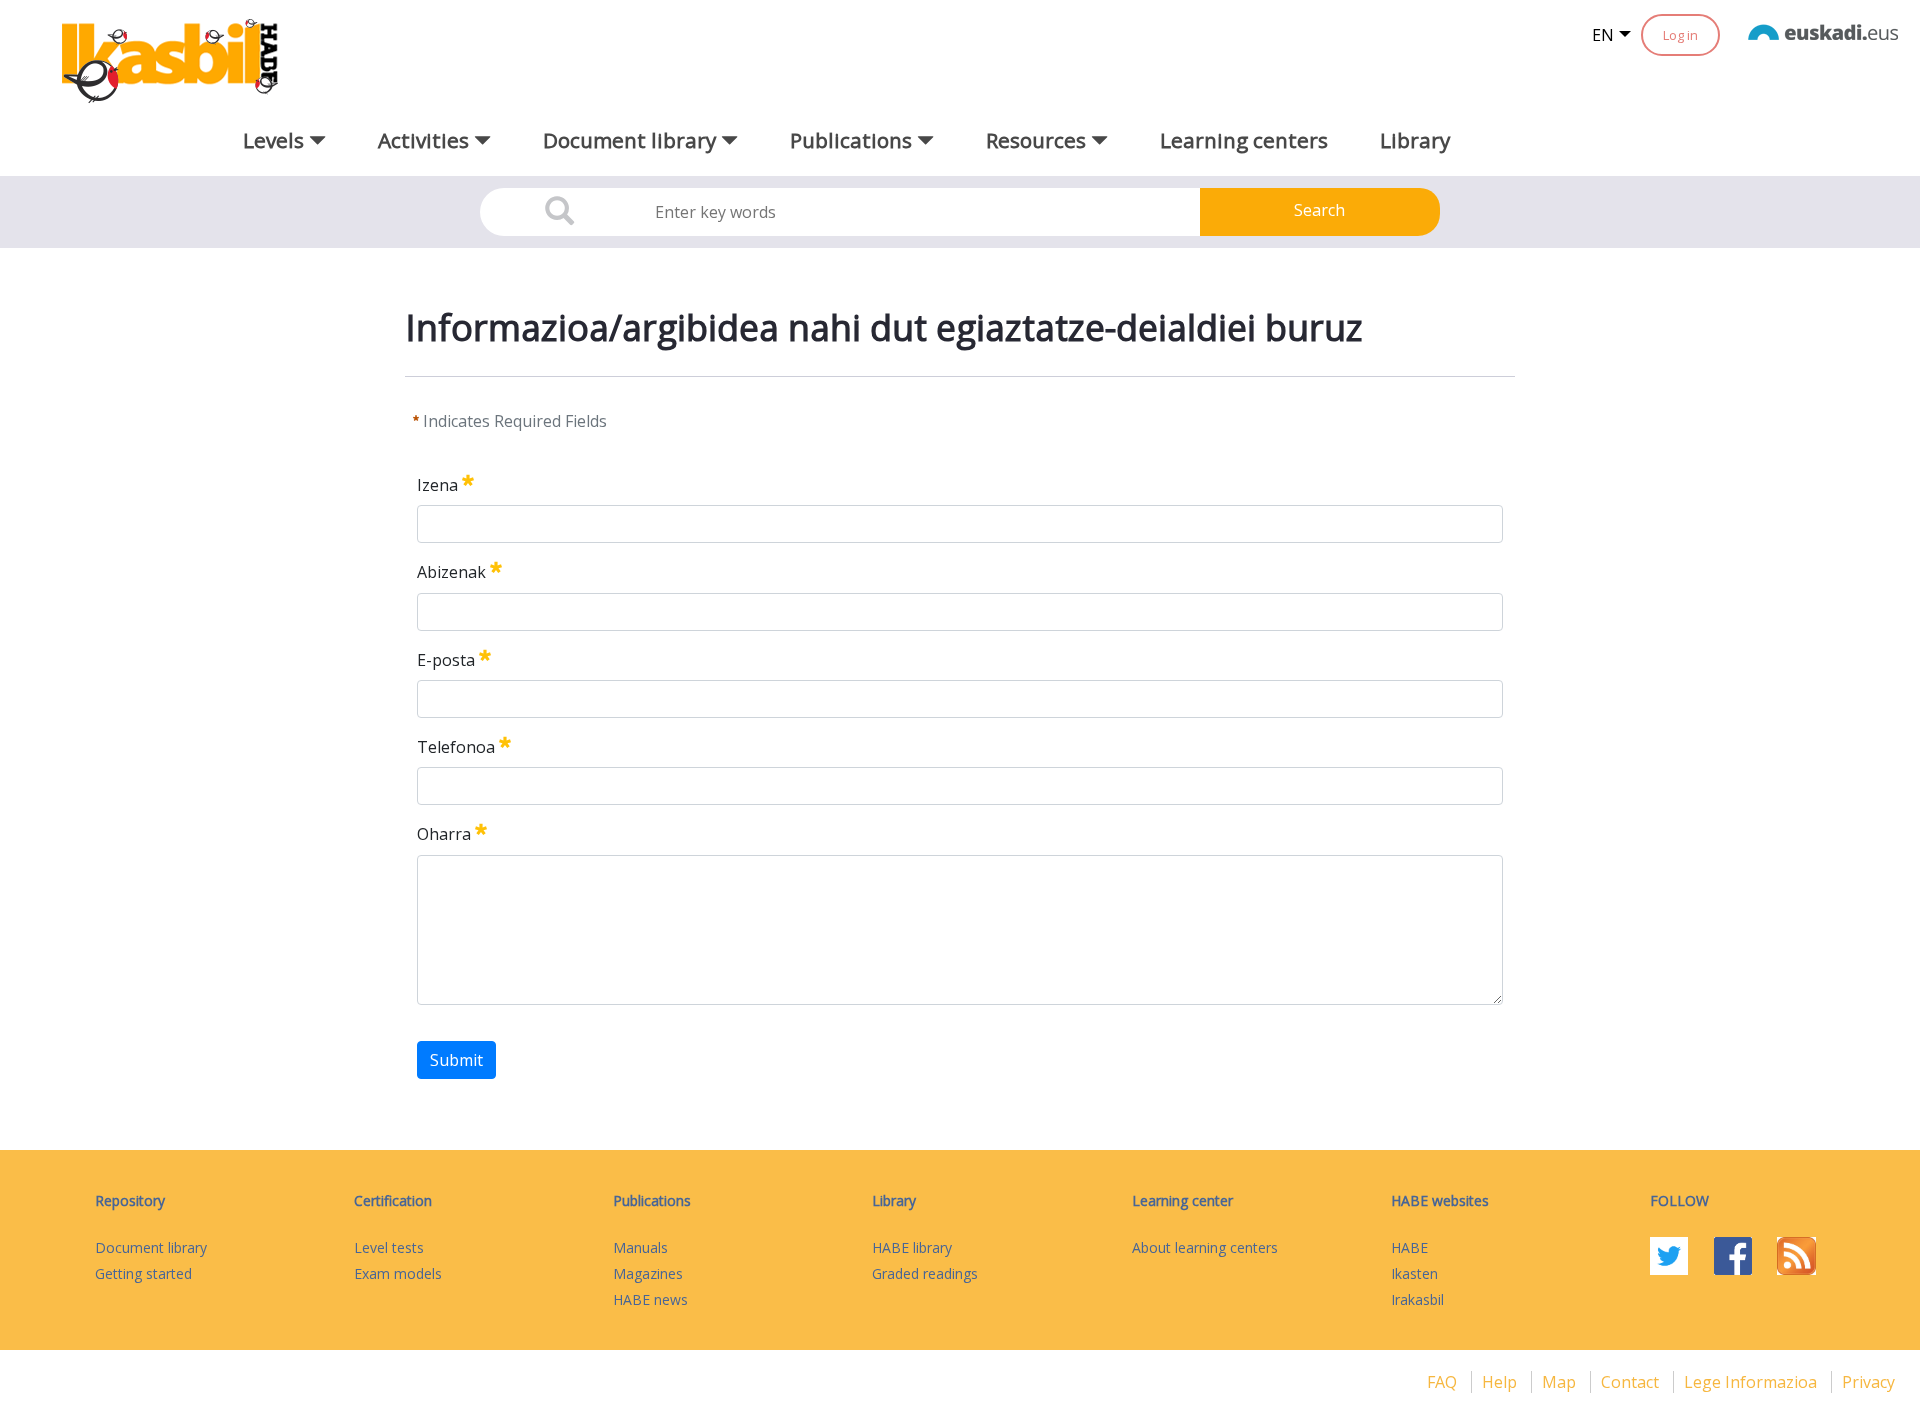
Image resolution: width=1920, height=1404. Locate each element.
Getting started (143, 1273)
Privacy (1868, 1382)
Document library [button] (632, 140)
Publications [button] (853, 140)
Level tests (389, 1247)
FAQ (1444, 1382)
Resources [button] (1038, 140)
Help (1501, 1382)
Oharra (444, 835)
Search (1319, 210)
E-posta (446, 660)
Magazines (648, 1273)
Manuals (640, 1247)
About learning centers (1205, 1247)
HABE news (650, 1299)
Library (1415, 140)
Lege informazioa (1752, 1382)
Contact (1632, 1382)
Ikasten (1414, 1273)
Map (1561, 1382)
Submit (456, 1060)
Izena (437, 485)
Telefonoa (456, 747)
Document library (151, 1247)
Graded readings (925, 1273)
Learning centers (1244, 140)
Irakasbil (1417, 1299)
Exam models (398, 1273)
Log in (1680, 35)
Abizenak (451, 573)
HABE (1409, 1247)
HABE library (912, 1247)
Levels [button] (276, 140)
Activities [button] (426, 140)
